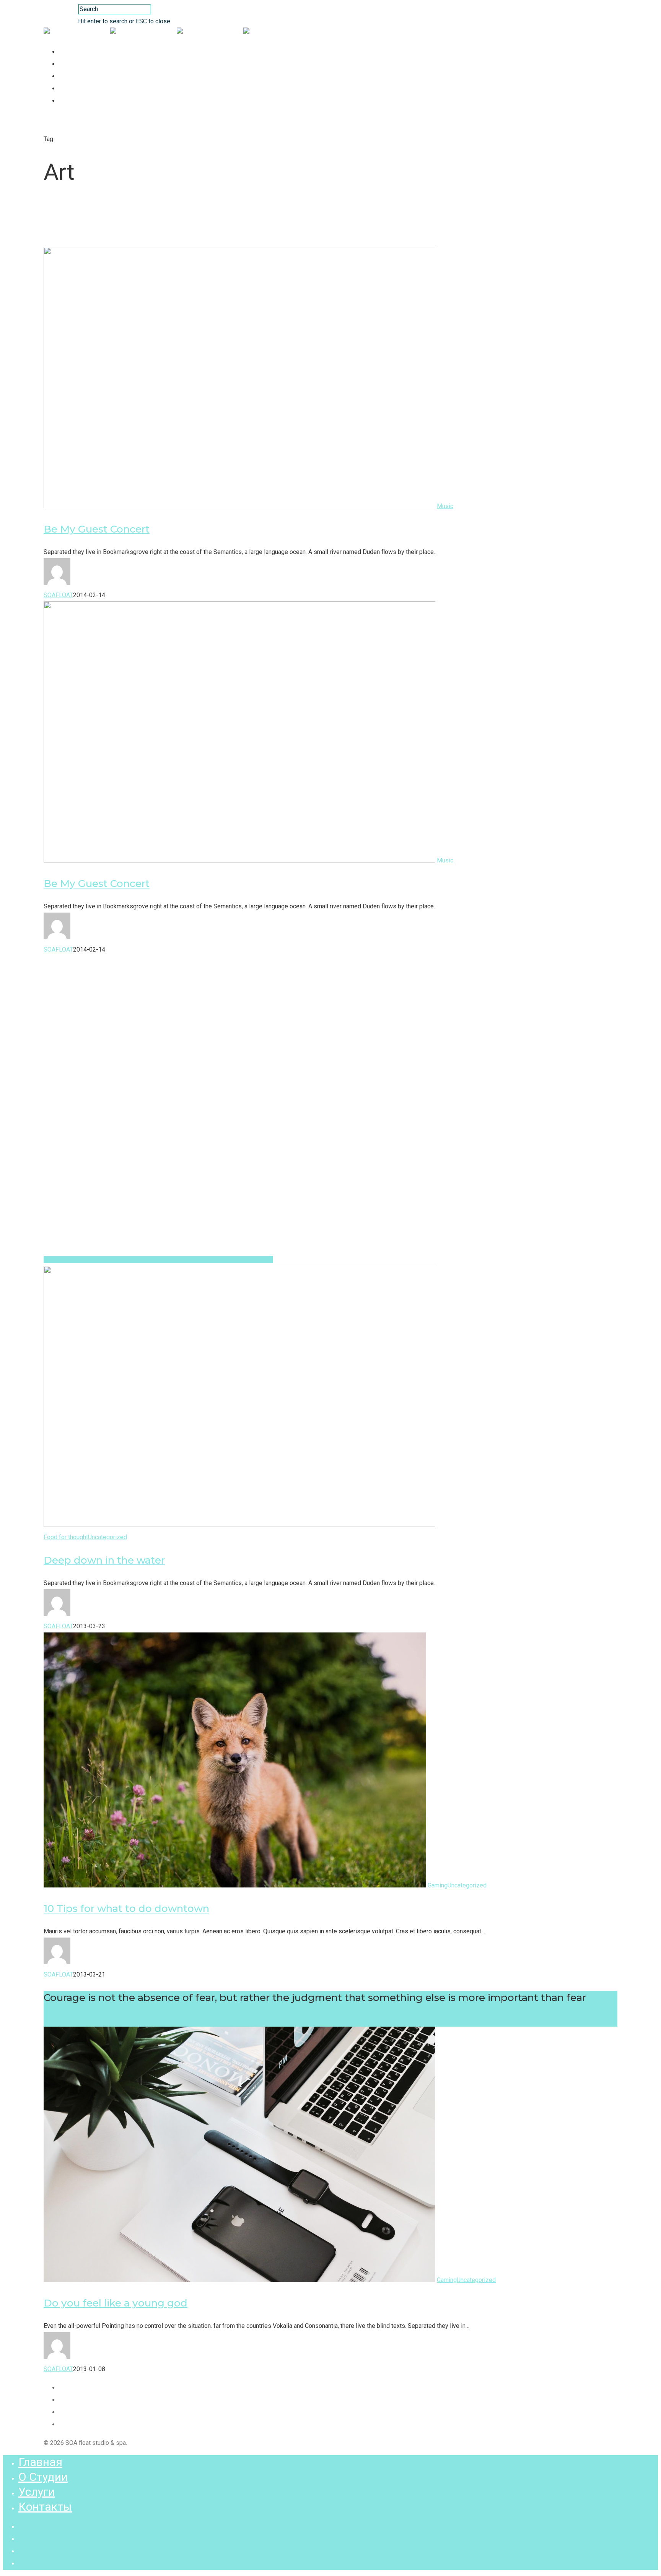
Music (445, 506)
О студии (77, 64)
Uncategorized (107, 1537)
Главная (76, 52)
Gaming (438, 1885)
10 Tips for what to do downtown (126, 1908)
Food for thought (66, 1537)
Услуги (74, 76)
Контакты (79, 89)
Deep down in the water (104, 1560)
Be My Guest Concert (97, 529)
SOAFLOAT (58, 595)
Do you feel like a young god (116, 2303)
